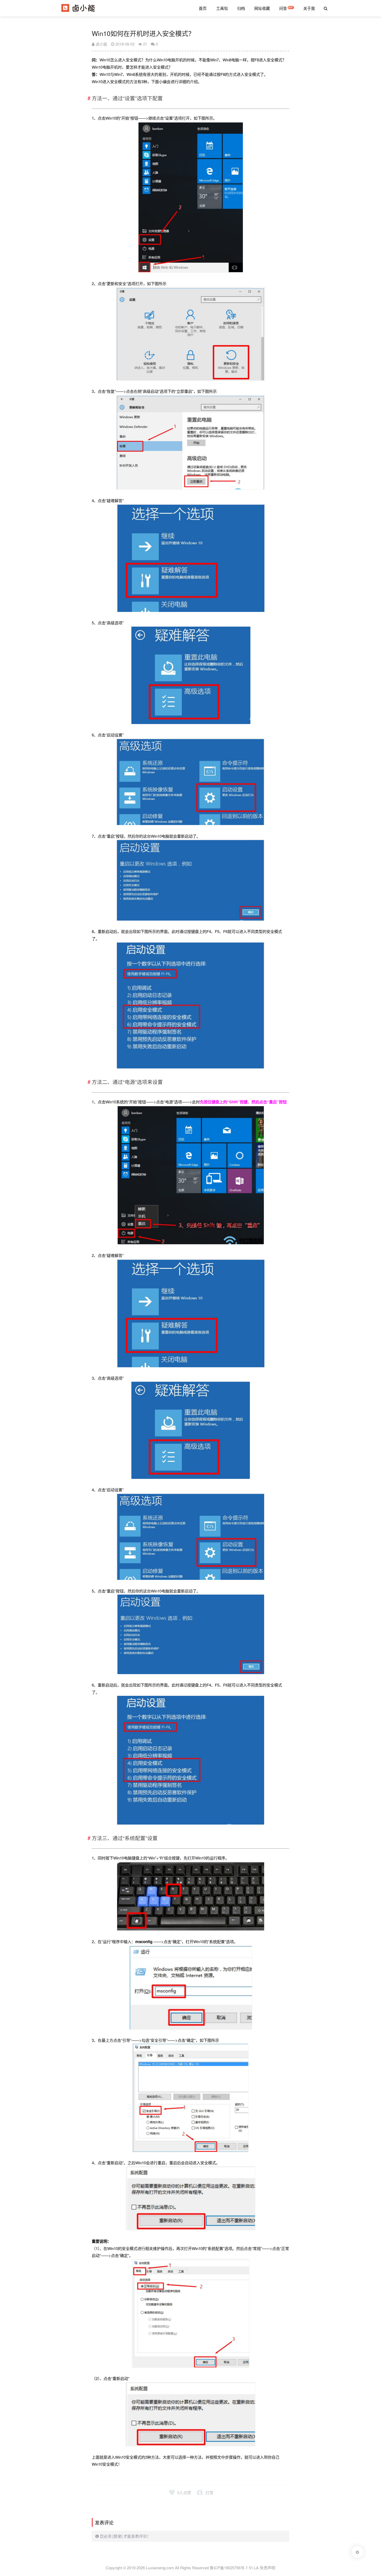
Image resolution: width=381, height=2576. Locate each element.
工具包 (222, 8)
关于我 (309, 8)
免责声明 (267, 2568)
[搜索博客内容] (326, 8)
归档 (241, 8)
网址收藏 (262, 8)
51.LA (254, 2568)
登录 (117, 2536)
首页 (203, 8)
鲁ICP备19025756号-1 (229, 2568)
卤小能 (101, 44)
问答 (283, 8)
